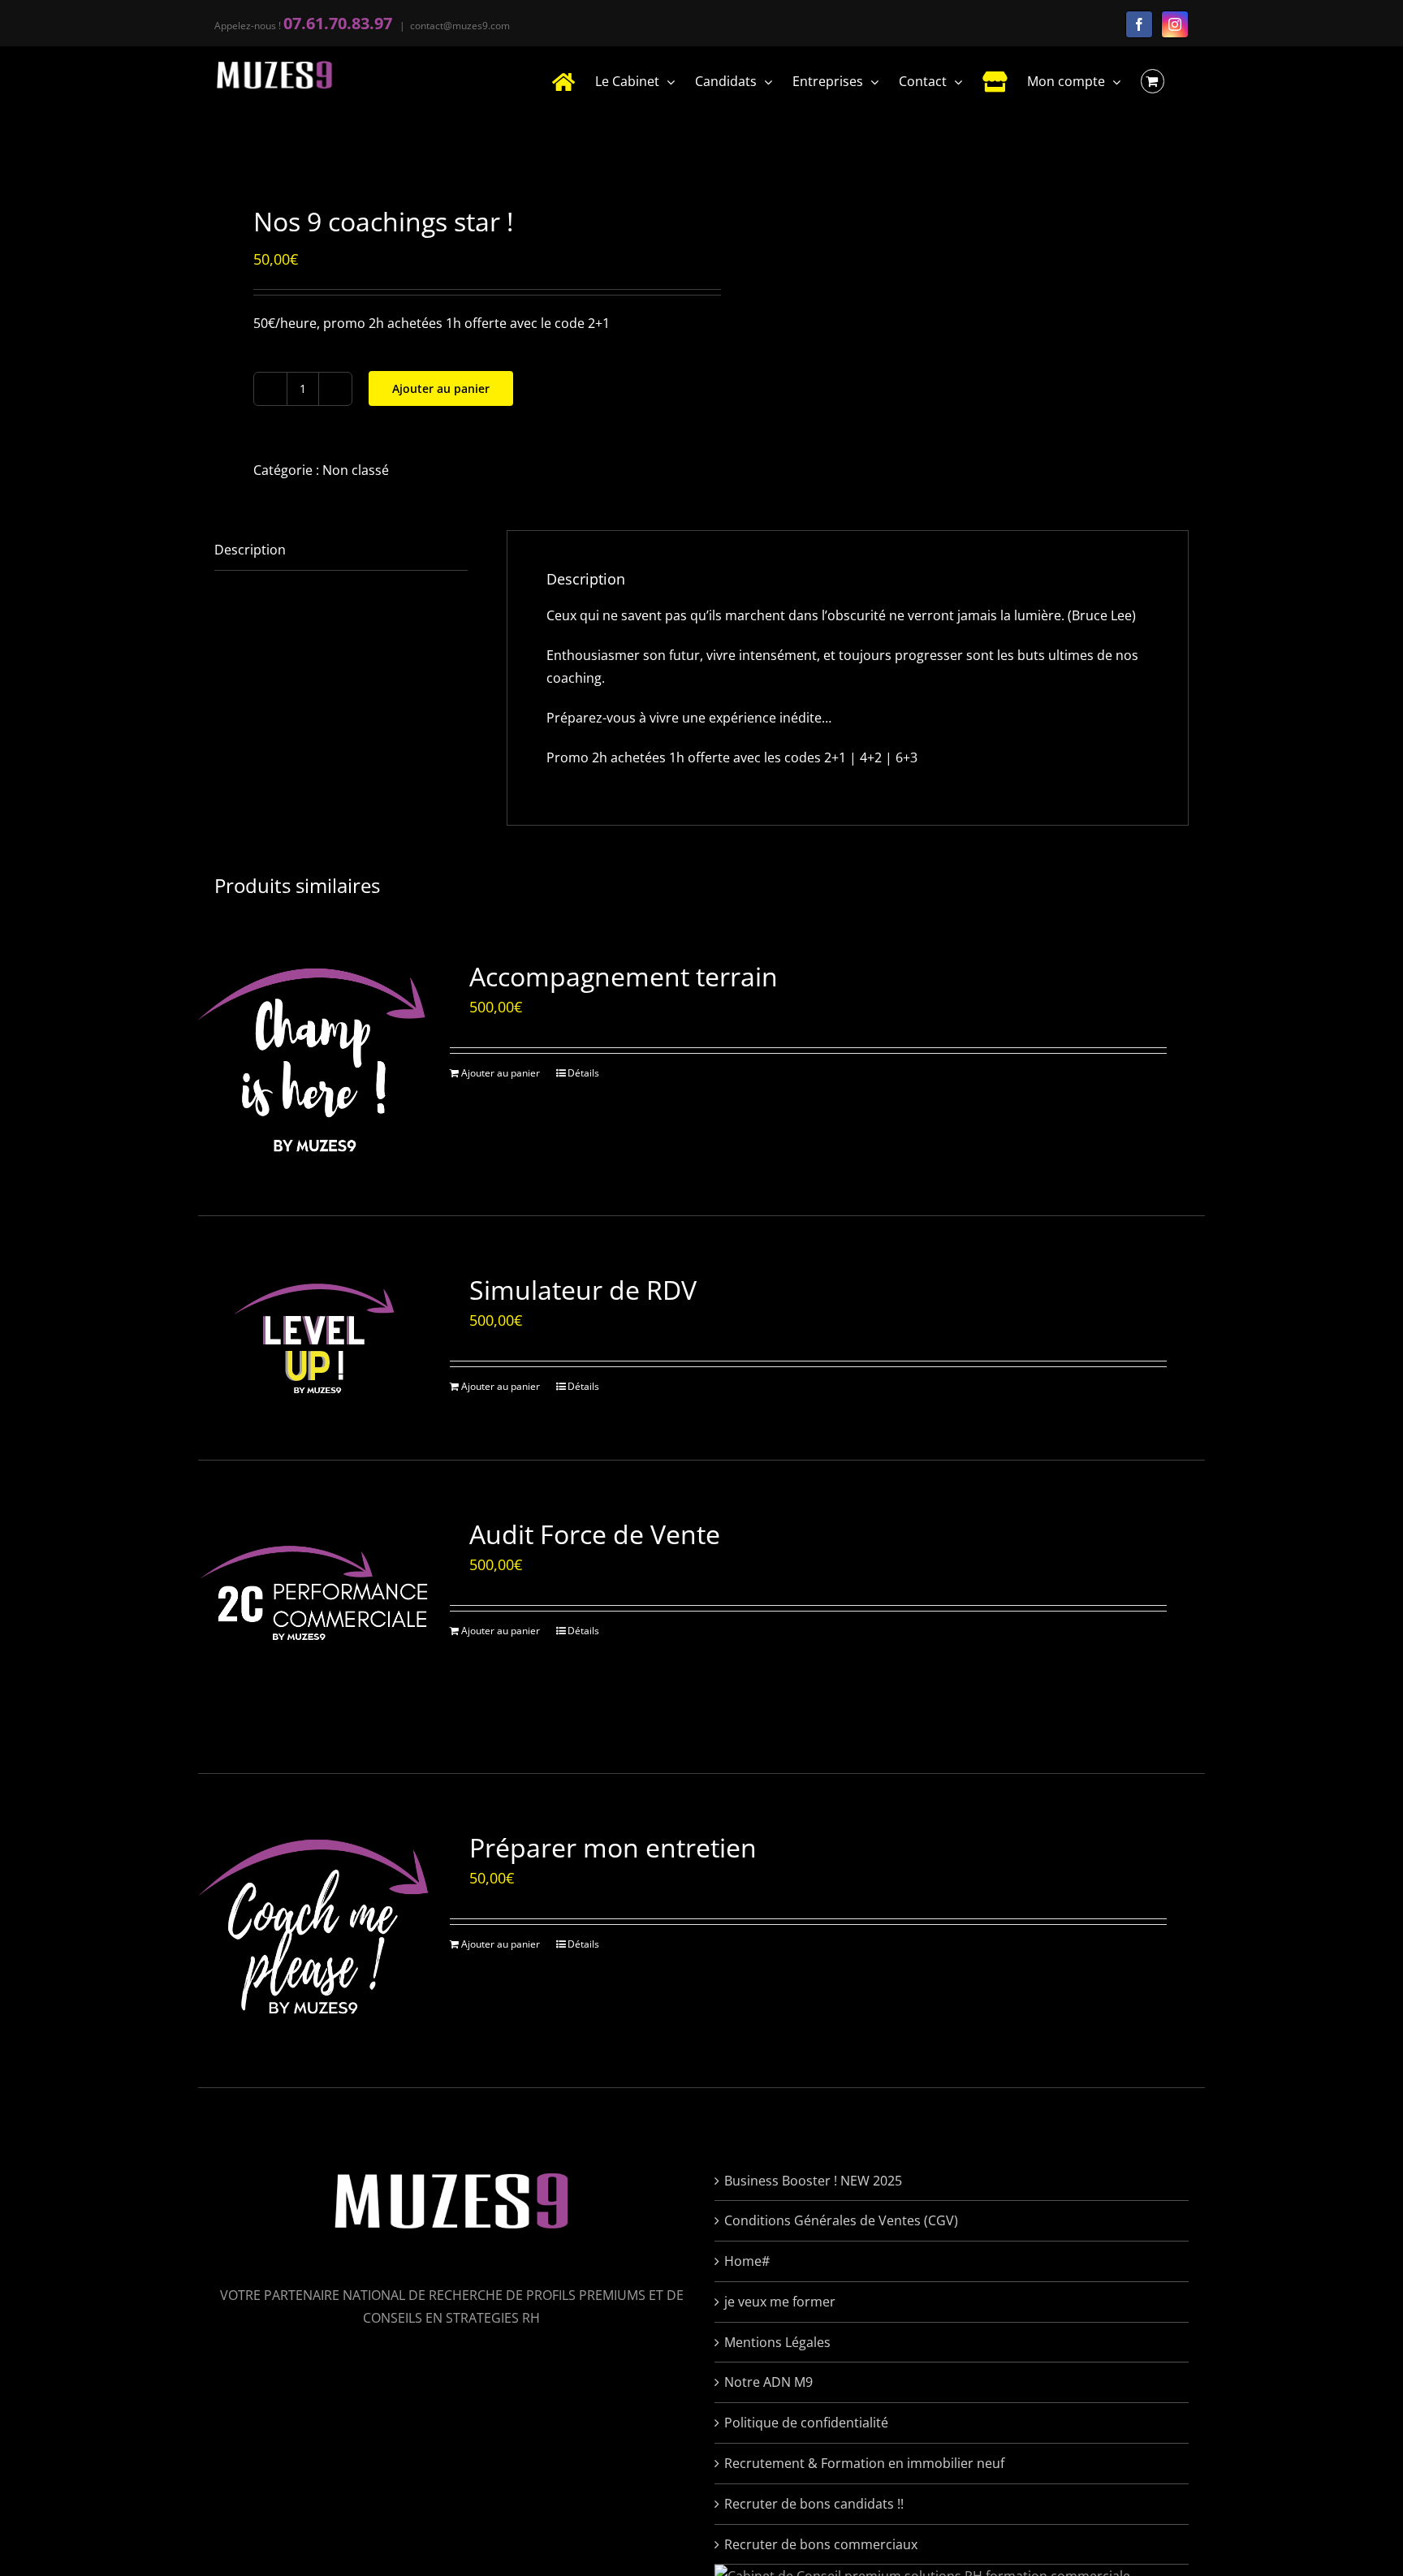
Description (250, 550)
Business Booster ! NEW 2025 (813, 2181)
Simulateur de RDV (583, 1290)
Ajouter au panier (441, 388)
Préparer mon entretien (613, 1847)
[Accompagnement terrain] (314, 1059)
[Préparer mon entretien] (314, 1930)
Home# (747, 2261)
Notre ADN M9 (768, 2382)
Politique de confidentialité (806, 2423)
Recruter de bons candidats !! (814, 2504)
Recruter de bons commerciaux (821, 2544)
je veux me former (780, 2302)
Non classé (356, 470)
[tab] (341, 550)
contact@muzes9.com (460, 26)
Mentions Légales (777, 2342)
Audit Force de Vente (595, 1534)
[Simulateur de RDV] (314, 1338)
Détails (583, 1073)
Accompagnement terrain (624, 976)
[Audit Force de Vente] (314, 1617)
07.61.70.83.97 (338, 23)
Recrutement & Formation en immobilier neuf (864, 2463)
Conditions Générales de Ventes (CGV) (841, 2220)
